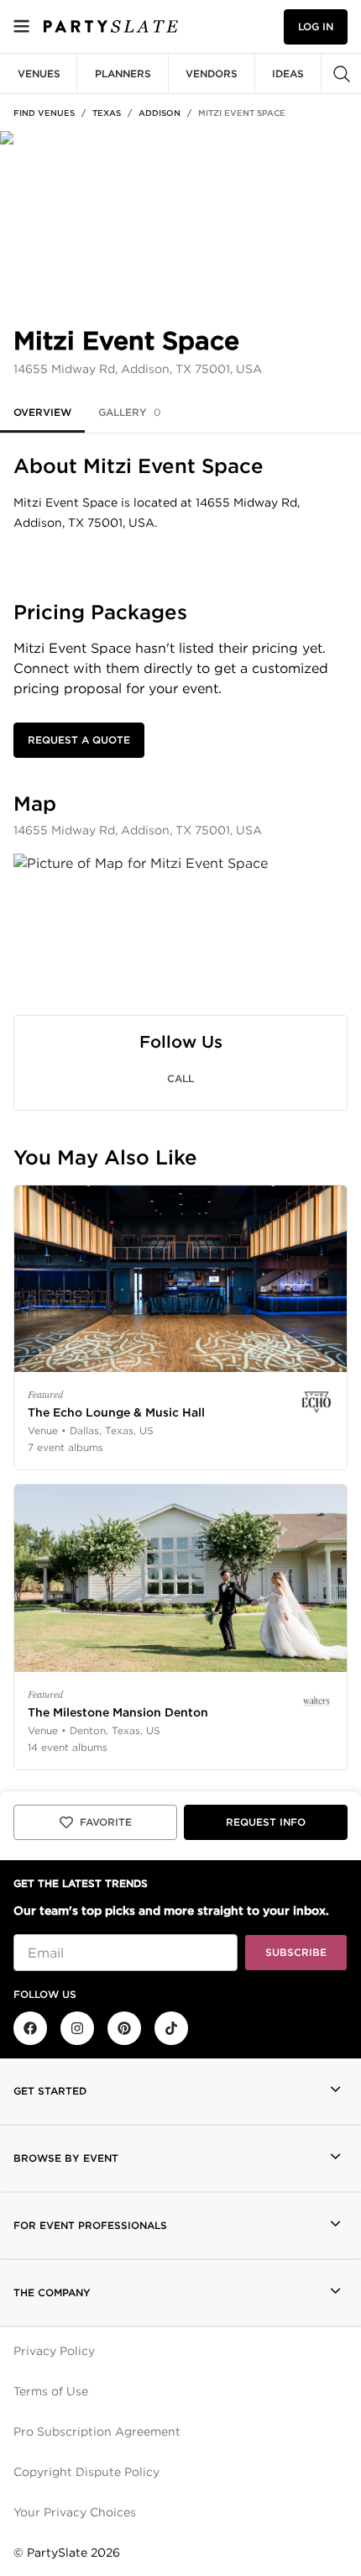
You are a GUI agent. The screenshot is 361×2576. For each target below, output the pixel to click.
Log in (316, 26)
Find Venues (44, 113)
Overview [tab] (42, 412)
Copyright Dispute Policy (86, 2472)
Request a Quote (79, 740)
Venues (39, 74)
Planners (123, 74)
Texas (107, 113)
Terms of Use (51, 2391)
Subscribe (296, 1952)
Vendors (212, 74)
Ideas (288, 74)
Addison (160, 113)
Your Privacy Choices (75, 2512)
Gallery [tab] (130, 412)
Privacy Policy (54, 2351)
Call (180, 1078)
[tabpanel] (180, 1112)
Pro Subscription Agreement (97, 2431)
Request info (266, 1822)
